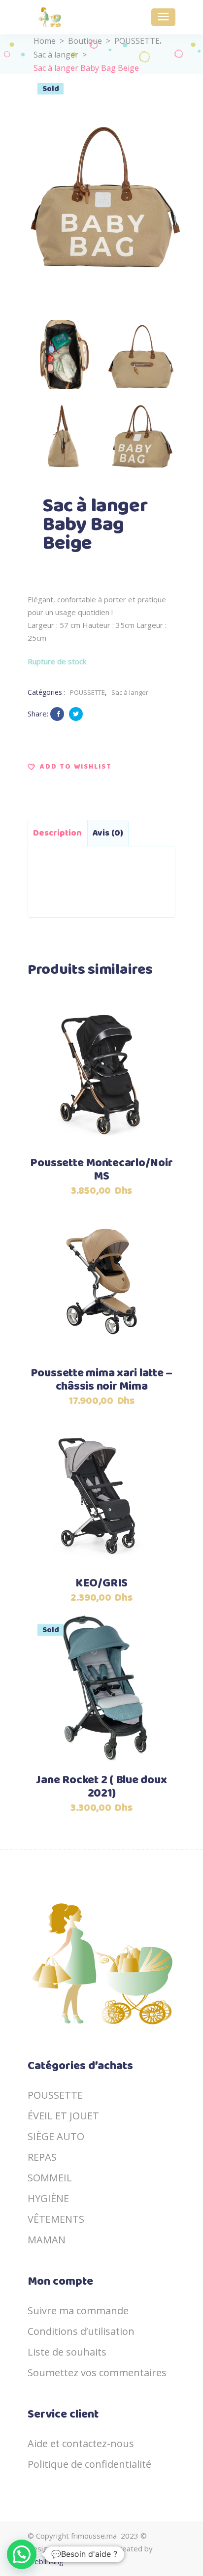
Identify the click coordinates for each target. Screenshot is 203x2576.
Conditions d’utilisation (81, 2331)
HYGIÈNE (48, 2198)
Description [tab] (57, 833)
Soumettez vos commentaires (97, 2373)
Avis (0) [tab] (108, 833)
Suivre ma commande (78, 2311)
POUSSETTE (137, 41)
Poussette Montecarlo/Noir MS (101, 1170)
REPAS (42, 2157)
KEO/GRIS (101, 1584)
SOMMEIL (50, 2178)
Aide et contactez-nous (81, 2443)
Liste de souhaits (67, 2352)
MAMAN (47, 2240)
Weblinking (46, 2561)
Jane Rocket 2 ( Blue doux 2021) (101, 1787)
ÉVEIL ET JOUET (63, 2116)
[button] (70, 767)
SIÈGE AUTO (56, 2136)
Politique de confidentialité (89, 2464)
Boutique (85, 41)
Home (45, 41)
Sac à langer (56, 55)
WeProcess (92, 2548)
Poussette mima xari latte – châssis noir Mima (102, 1380)
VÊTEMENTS (56, 2219)
